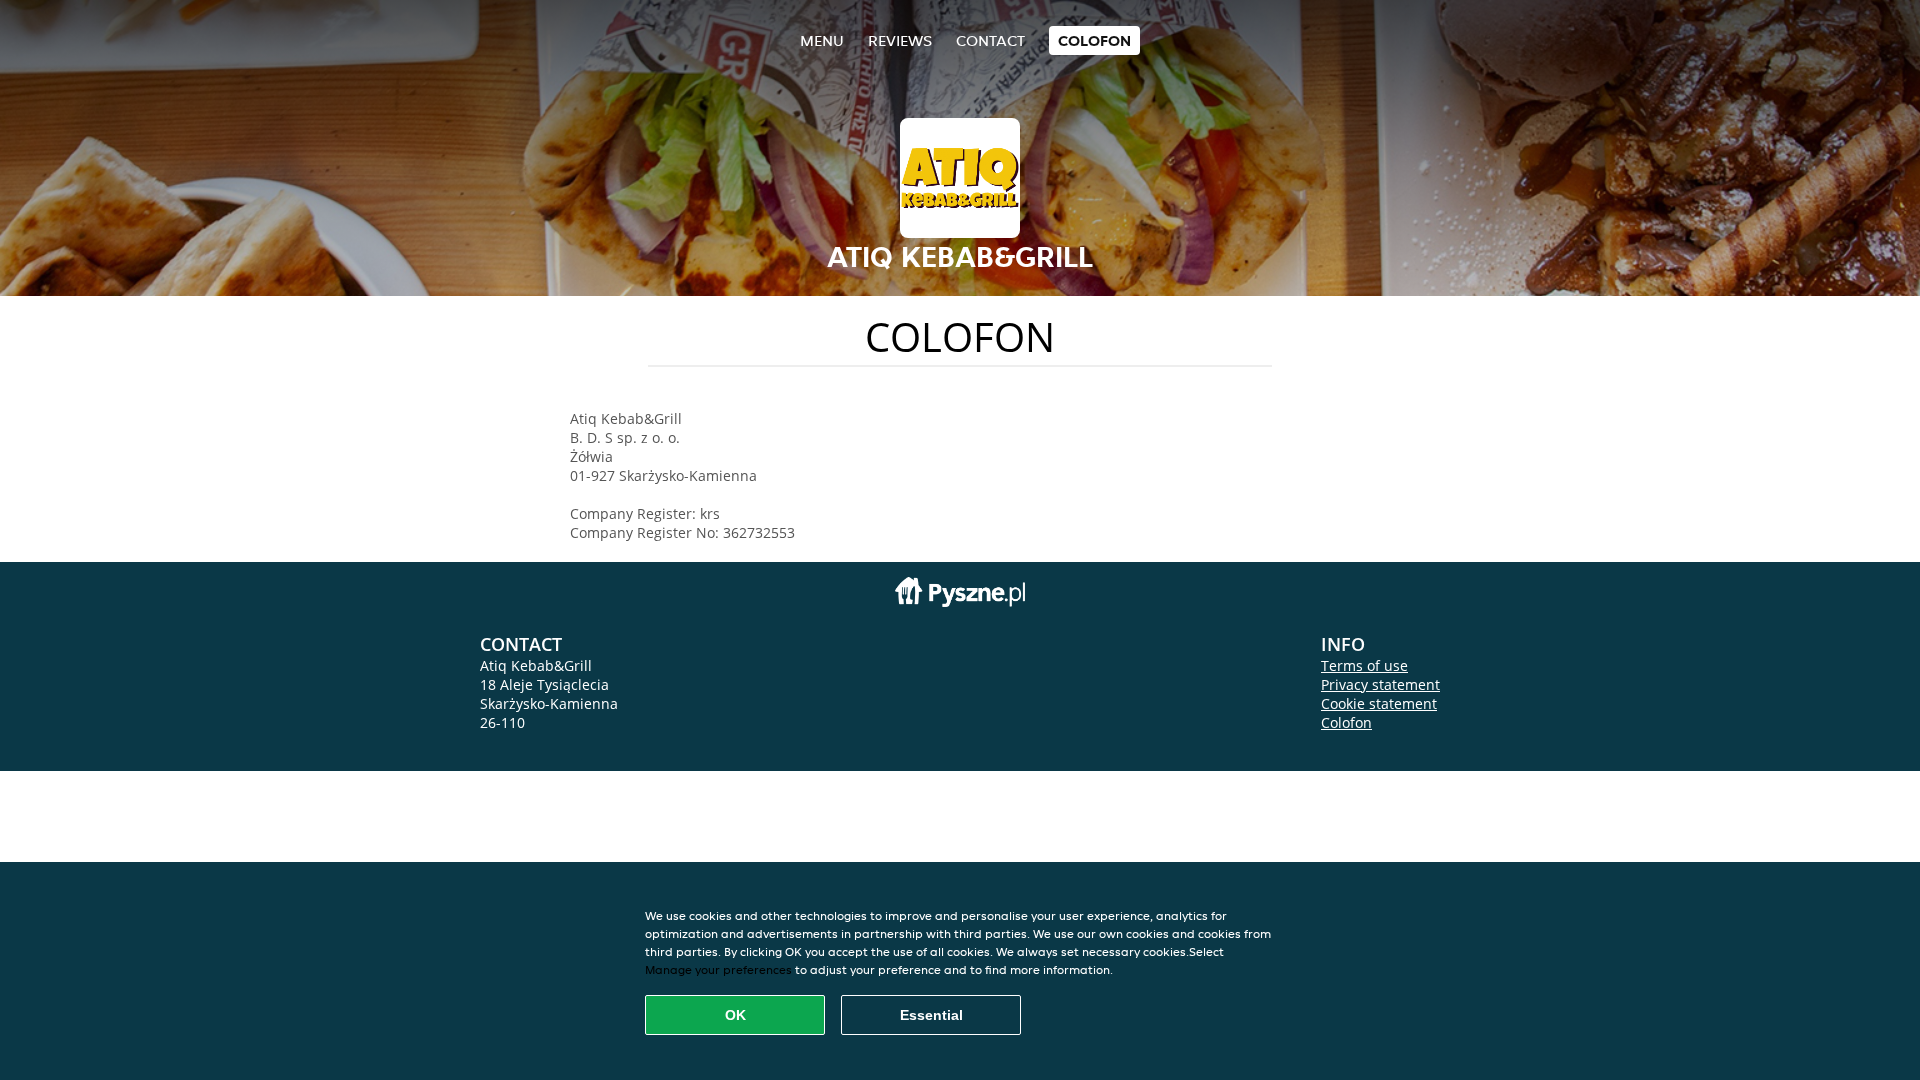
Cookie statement (1379, 703)
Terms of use (1364, 665)
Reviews (900, 40)
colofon (1094, 40)
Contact (990, 40)
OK (735, 1015)
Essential (931, 1015)
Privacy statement (1380, 684)
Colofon (1346, 722)
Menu (822, 40)
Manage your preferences (718, 969)
